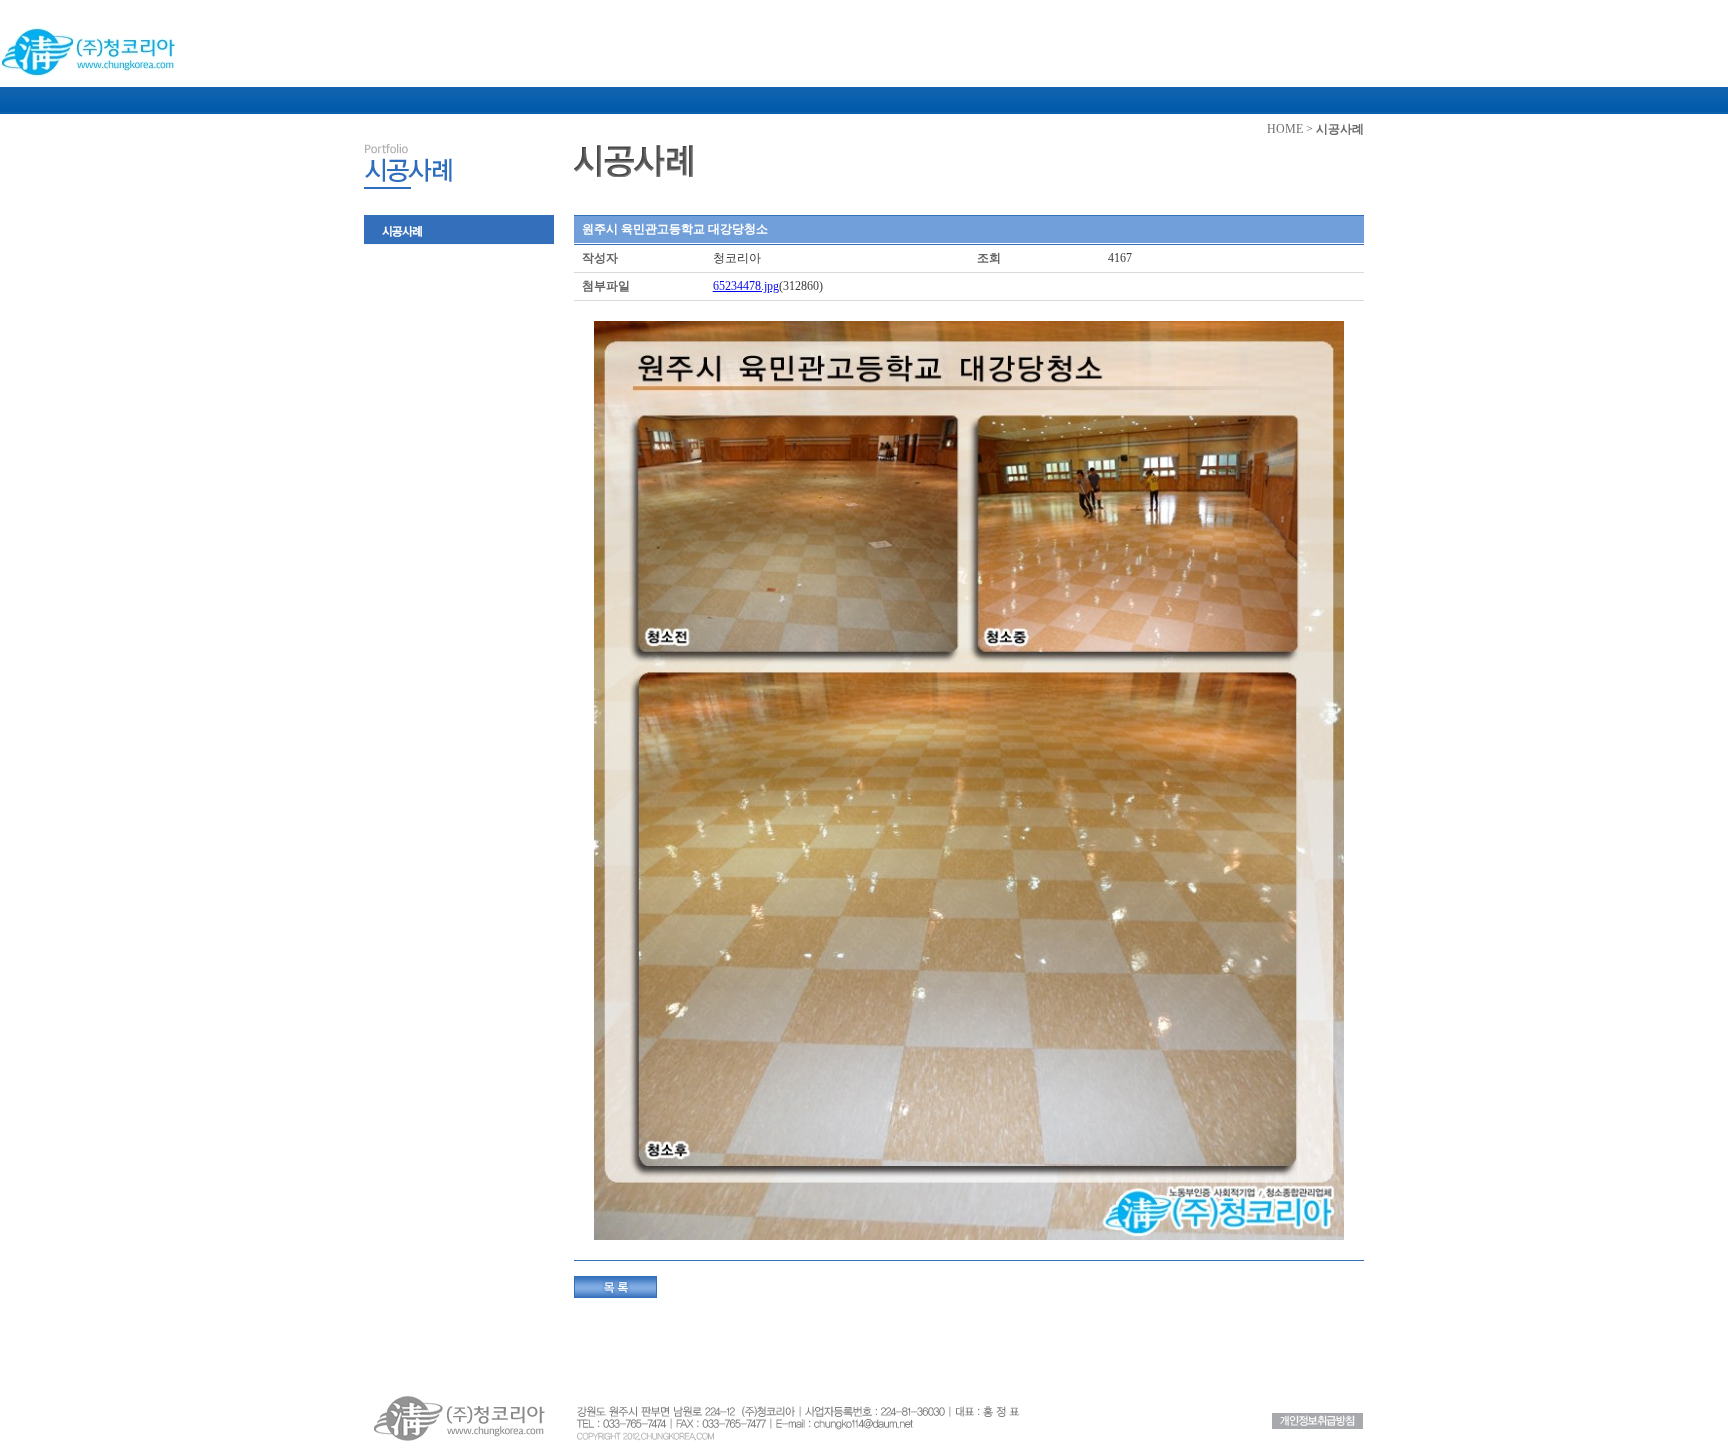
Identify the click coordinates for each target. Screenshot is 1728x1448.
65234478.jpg (746, 286)
